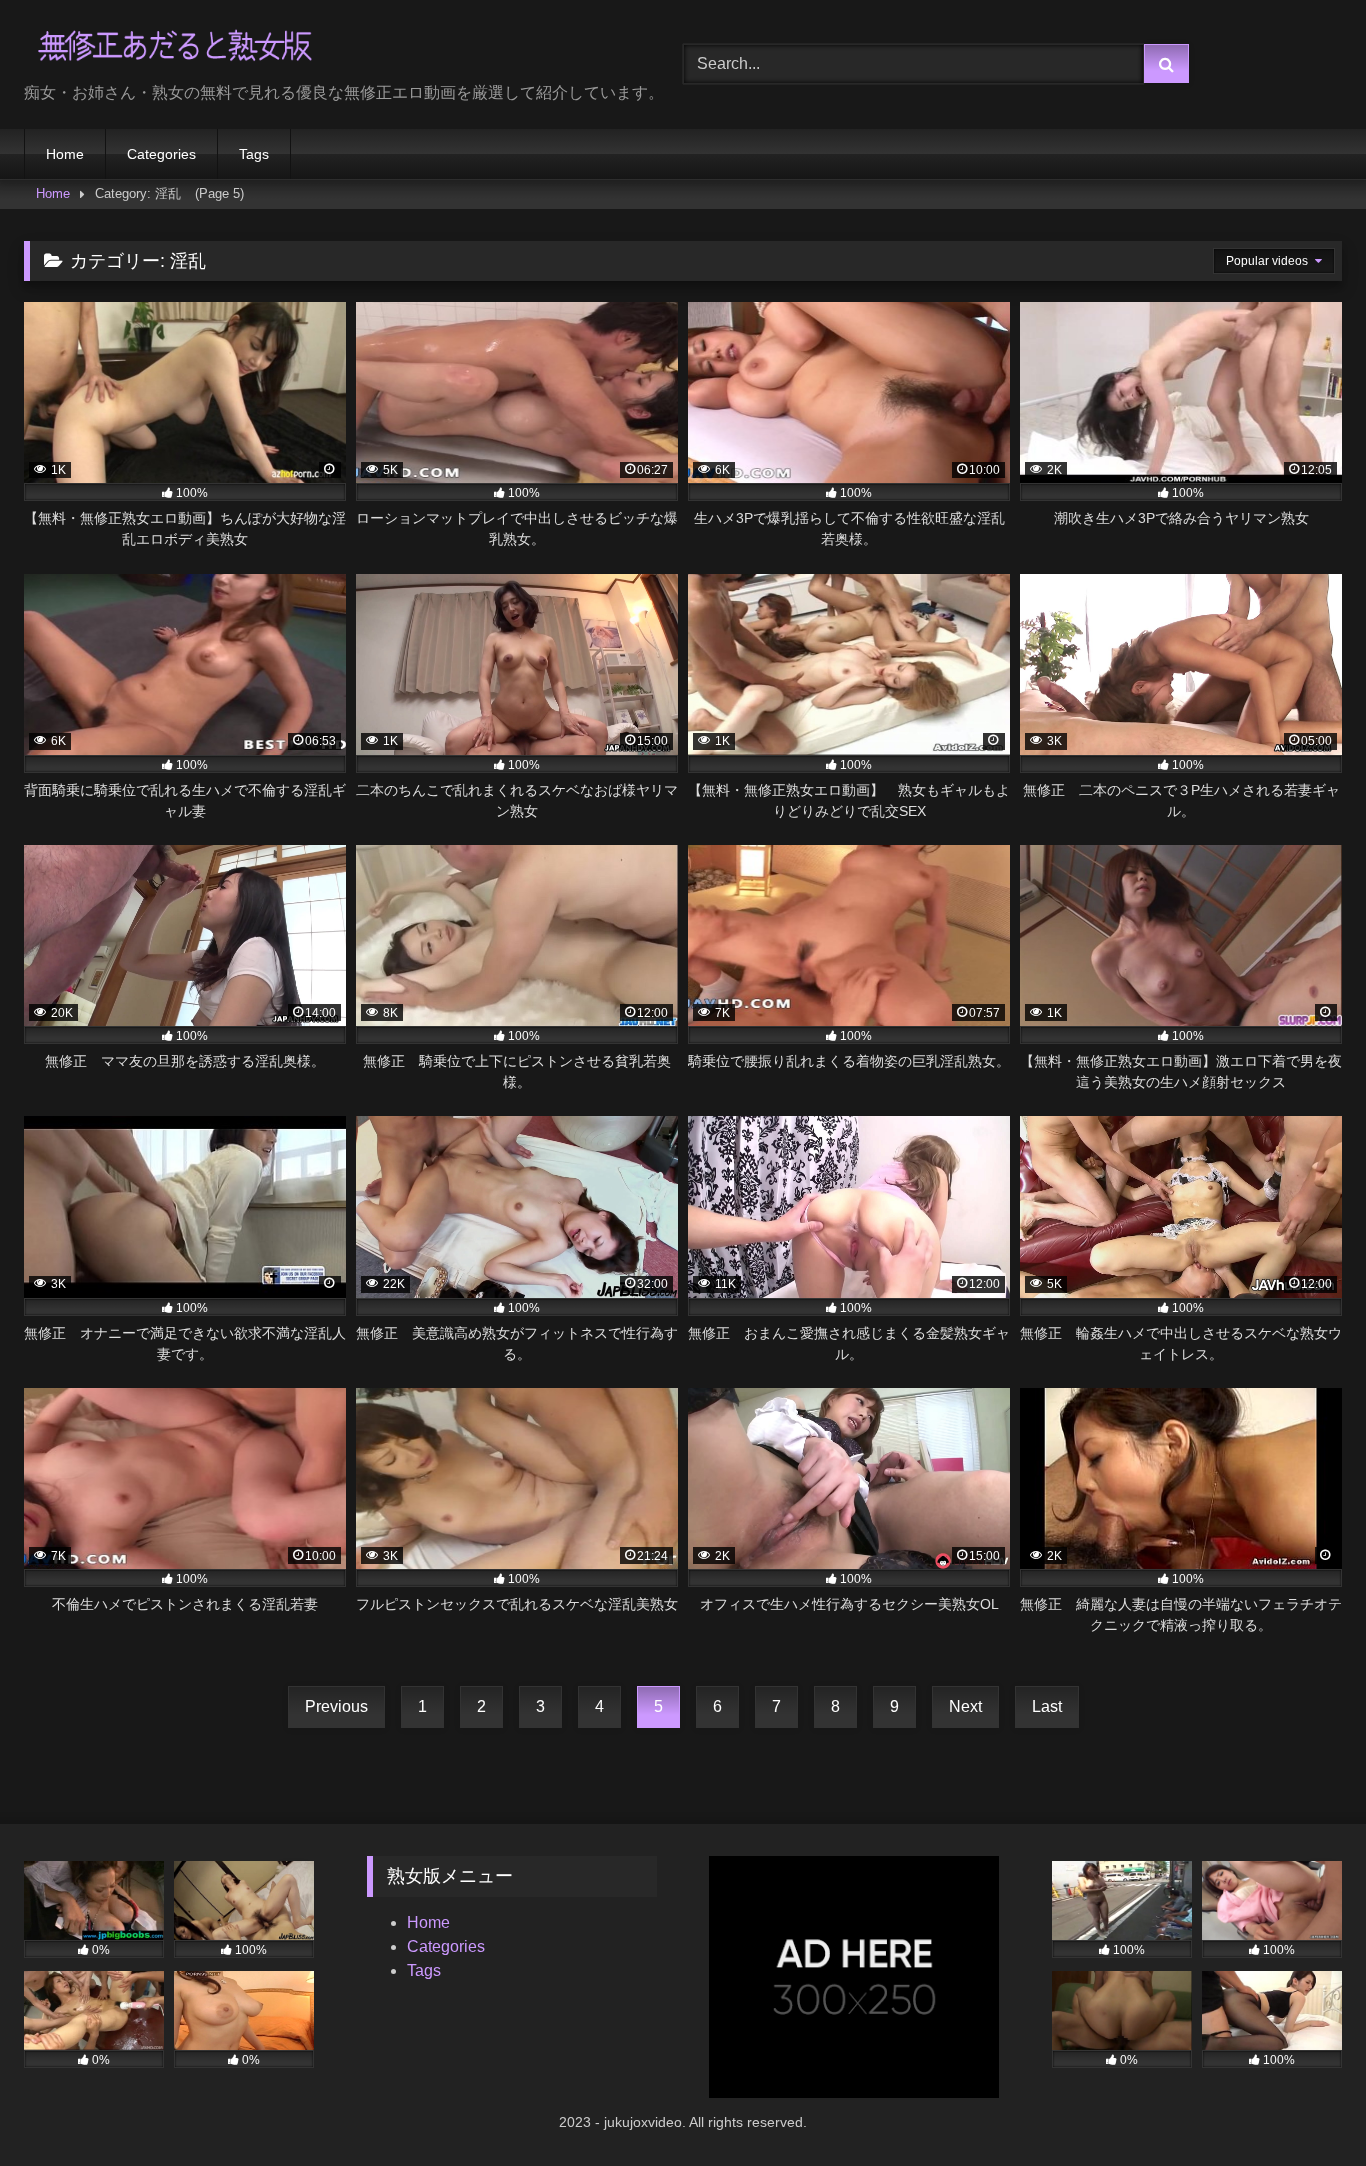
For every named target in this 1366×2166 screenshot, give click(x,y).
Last (1047, 1706)
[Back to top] (1304, 2106)
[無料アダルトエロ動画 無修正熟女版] (174, 48)
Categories (161, 154)
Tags (254, 154)
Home (65, 154)
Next (965, 1706)
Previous (336, 1706)
